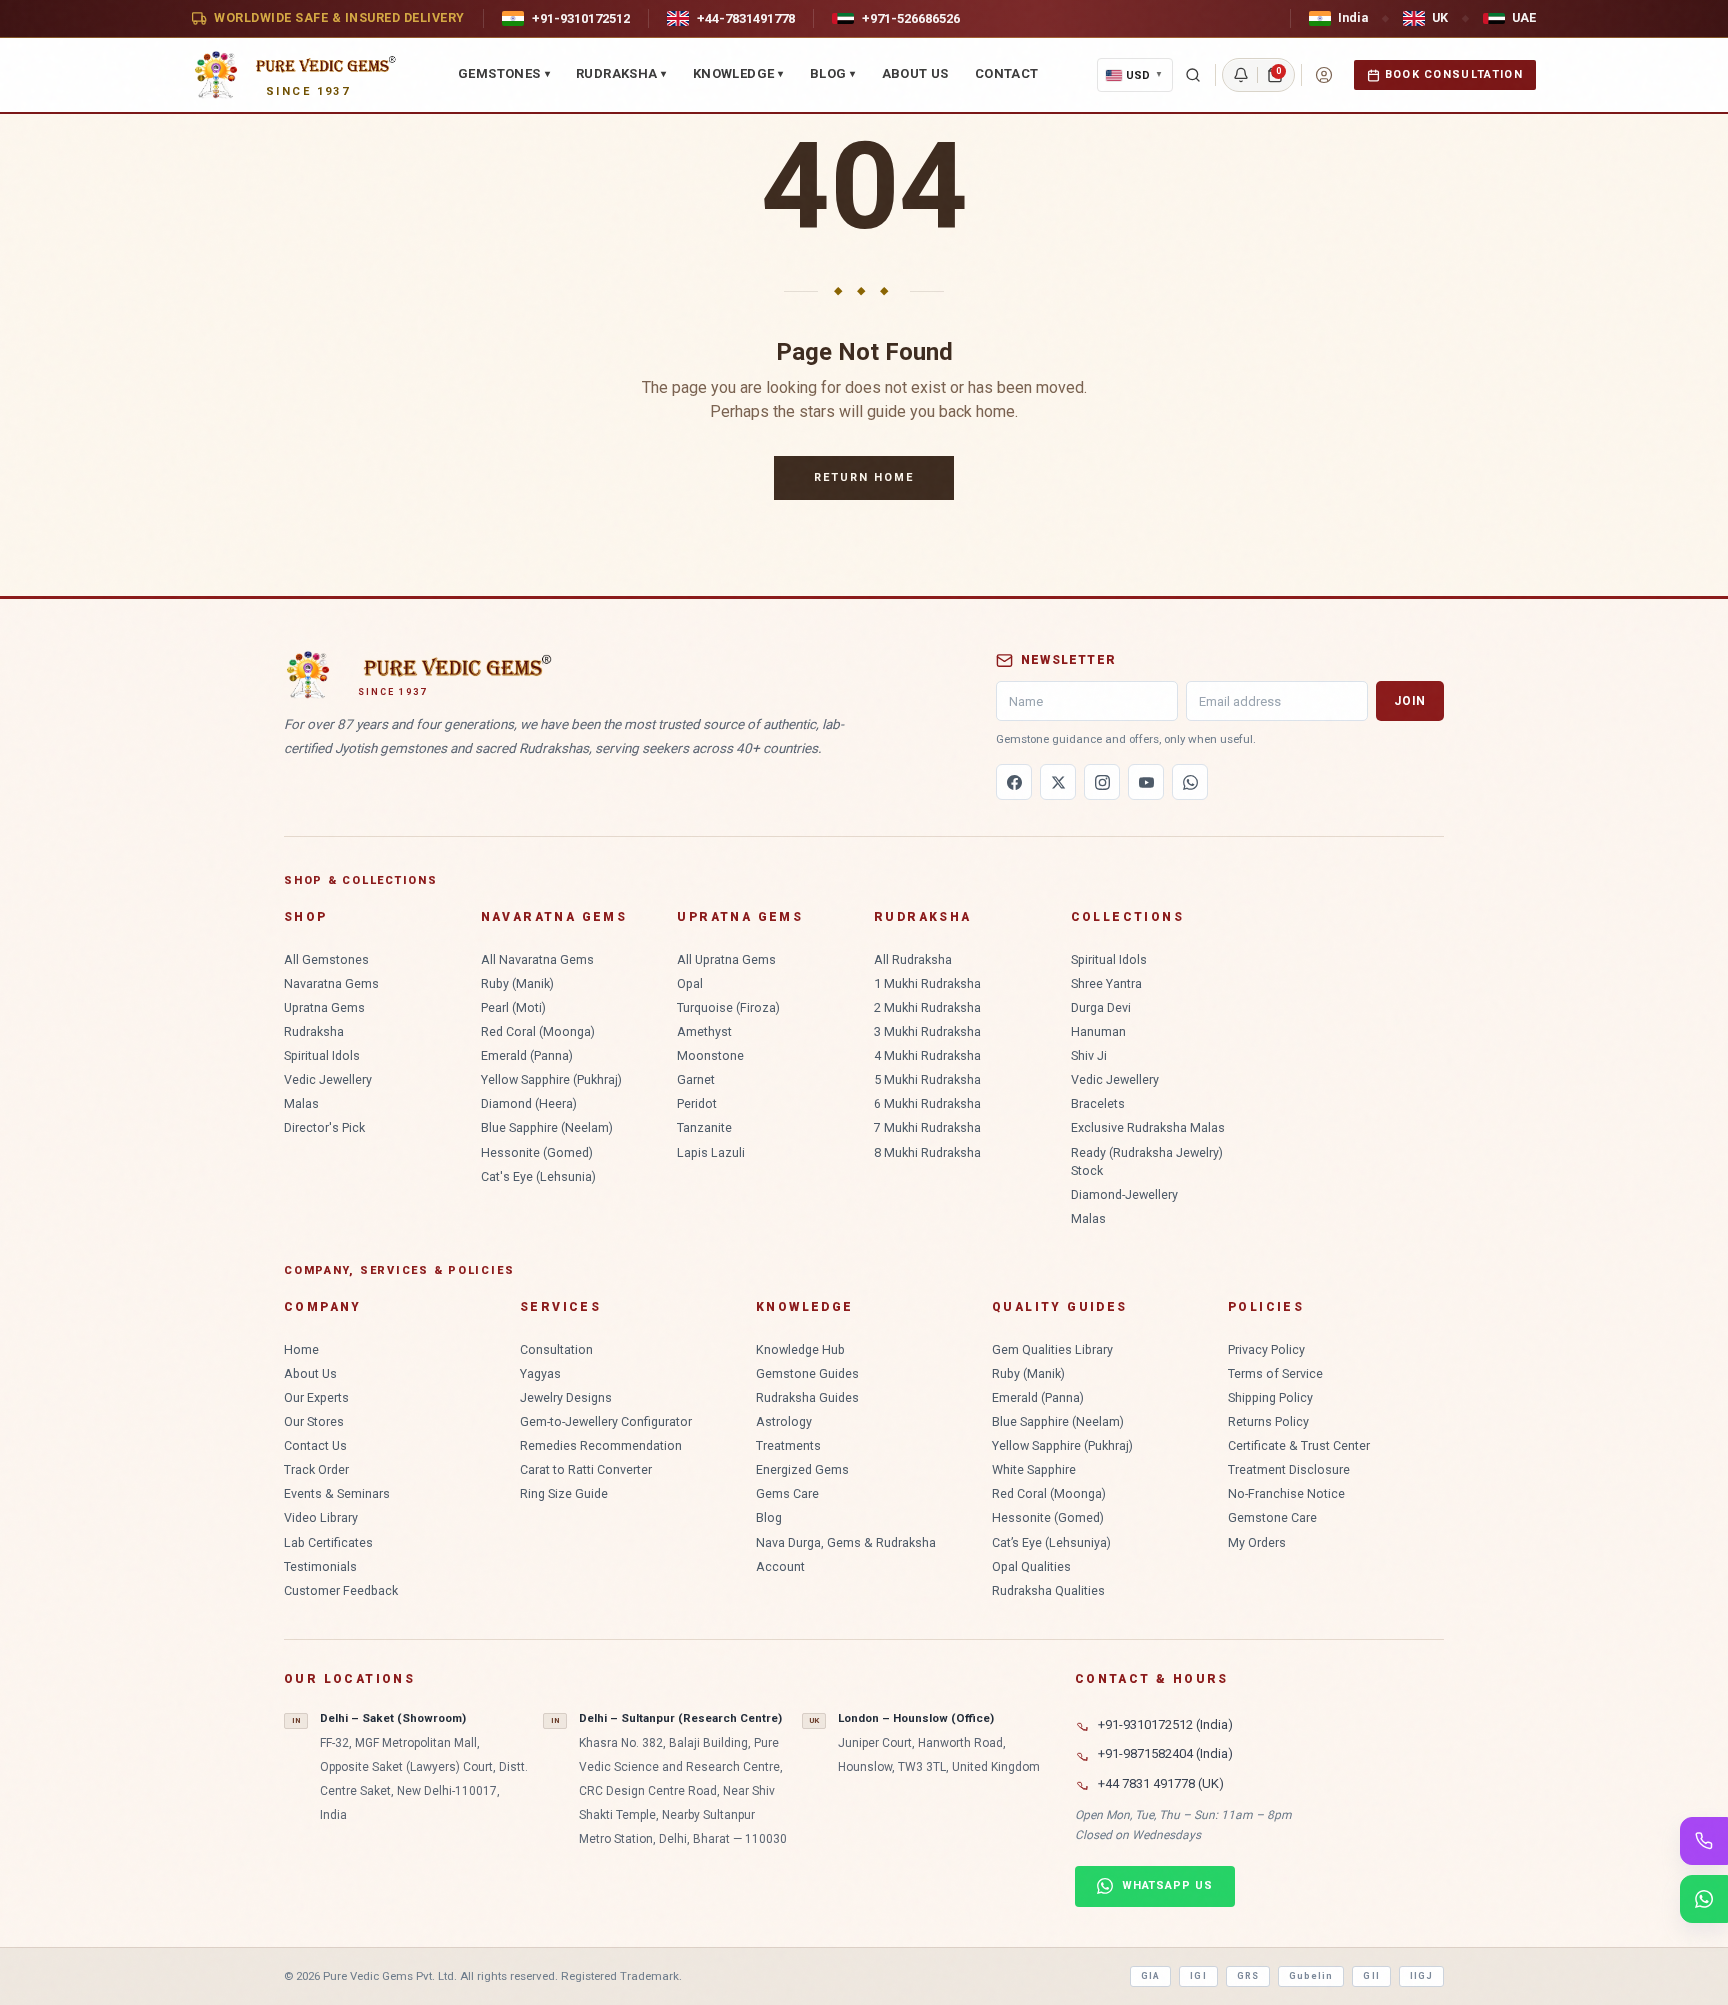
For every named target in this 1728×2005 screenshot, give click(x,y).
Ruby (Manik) (517, 983)
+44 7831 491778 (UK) (1161, 1783)
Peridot (697, 1103)
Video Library (321, 1517)
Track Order (316, 1469)
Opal (690, 983)
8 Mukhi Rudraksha (927, 1152)
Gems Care (787, 1493)
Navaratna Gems (331, 983)
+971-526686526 (911, 18)
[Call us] (1704, 1841)
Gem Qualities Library (1052, 1349)
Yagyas (540, 1373)
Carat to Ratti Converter (586, 1469)
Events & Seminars (337, 1493)
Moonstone (710, 1055)
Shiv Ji (1089, 1055)
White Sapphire (1034, 1469)
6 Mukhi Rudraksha (927, 1103)
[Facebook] (1014, 782)
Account (780, 1566)
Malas (301, 1103)
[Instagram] (1102, 782)
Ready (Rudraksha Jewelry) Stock (1147, 1161)
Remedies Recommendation (601, 1445)
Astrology (784, 1421)
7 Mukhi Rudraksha (927, 1127)
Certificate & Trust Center (1299, 1445)
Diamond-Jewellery (1124, 1194)
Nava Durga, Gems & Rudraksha (846, 1542)
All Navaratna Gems (537, 959)
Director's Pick (324, 1127)
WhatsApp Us (1167, 1885)
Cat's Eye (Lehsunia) (538, 1176)
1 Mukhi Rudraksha (927, 983)
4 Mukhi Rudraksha (927, 1055)
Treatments (788, 1445)
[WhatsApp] (1190, 782)
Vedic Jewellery (328, 1079)
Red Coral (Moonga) (538, 1031)
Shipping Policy (1270, 1397)
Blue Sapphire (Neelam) (547, 1127)
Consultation (556, 1349)
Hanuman (1098, 1031)
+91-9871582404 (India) (1165, 1753)
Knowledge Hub (800, 1349)
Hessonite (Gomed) (537, 1152)
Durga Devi (1101, 1007)
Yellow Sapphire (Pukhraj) (551, 1079)
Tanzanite (704, 1127)
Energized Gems (802, 1469)
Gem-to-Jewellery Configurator (606, 1421)
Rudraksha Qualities (1048, 1590)
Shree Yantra (1106, 983)
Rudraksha (621, 73)
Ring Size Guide (564, 1493)
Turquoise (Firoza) (728, 1007)
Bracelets (1098, 1103)
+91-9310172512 (581, 18)
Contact (1007, 73)
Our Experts (316, 1397)
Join (1410, 701)
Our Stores (314, 1421)
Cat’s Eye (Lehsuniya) (1051, 1542)
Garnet (696, 1079)
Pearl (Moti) (513, 1007)
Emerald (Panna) (527, 1055)
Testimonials (320, 1566)
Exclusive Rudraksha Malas (1148, 1127)
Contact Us (315, 1445)
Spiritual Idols (322, 1055)
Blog (833, 73)
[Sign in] (1324, 75)
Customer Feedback (341, 1590)
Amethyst (704, 1031)
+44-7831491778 (746, 18)
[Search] (1193, 75)
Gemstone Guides (807, 1373)
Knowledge (738, 73)
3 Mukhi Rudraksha (927, 1031)
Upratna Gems (324, 1007)
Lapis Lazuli (711, 1152)
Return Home (864, 477)
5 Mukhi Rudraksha (927, 1079)
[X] (1058, 782)
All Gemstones (326, 959)
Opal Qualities (1031, 1566)
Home (301, 1349)
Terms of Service (1275, 1373)
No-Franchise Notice (1286, 1493)
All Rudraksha (913, 959)
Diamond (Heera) (529, 1103)
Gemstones (504, 73)
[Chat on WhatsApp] (1704, 1899)
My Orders (1257, 1542)
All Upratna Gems (726, 959)
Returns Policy (1268, 1421)
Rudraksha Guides (807, 1397)
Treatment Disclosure (1289, 1469)
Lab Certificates (328, 1542)
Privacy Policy (1266, 1349)
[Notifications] (1241, 75)
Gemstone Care (1272, 1517)
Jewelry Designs (566, 1397)
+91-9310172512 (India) (1165, 1724)
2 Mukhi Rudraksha (927, 1007)
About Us (915, 73)
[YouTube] (1146, 782)
